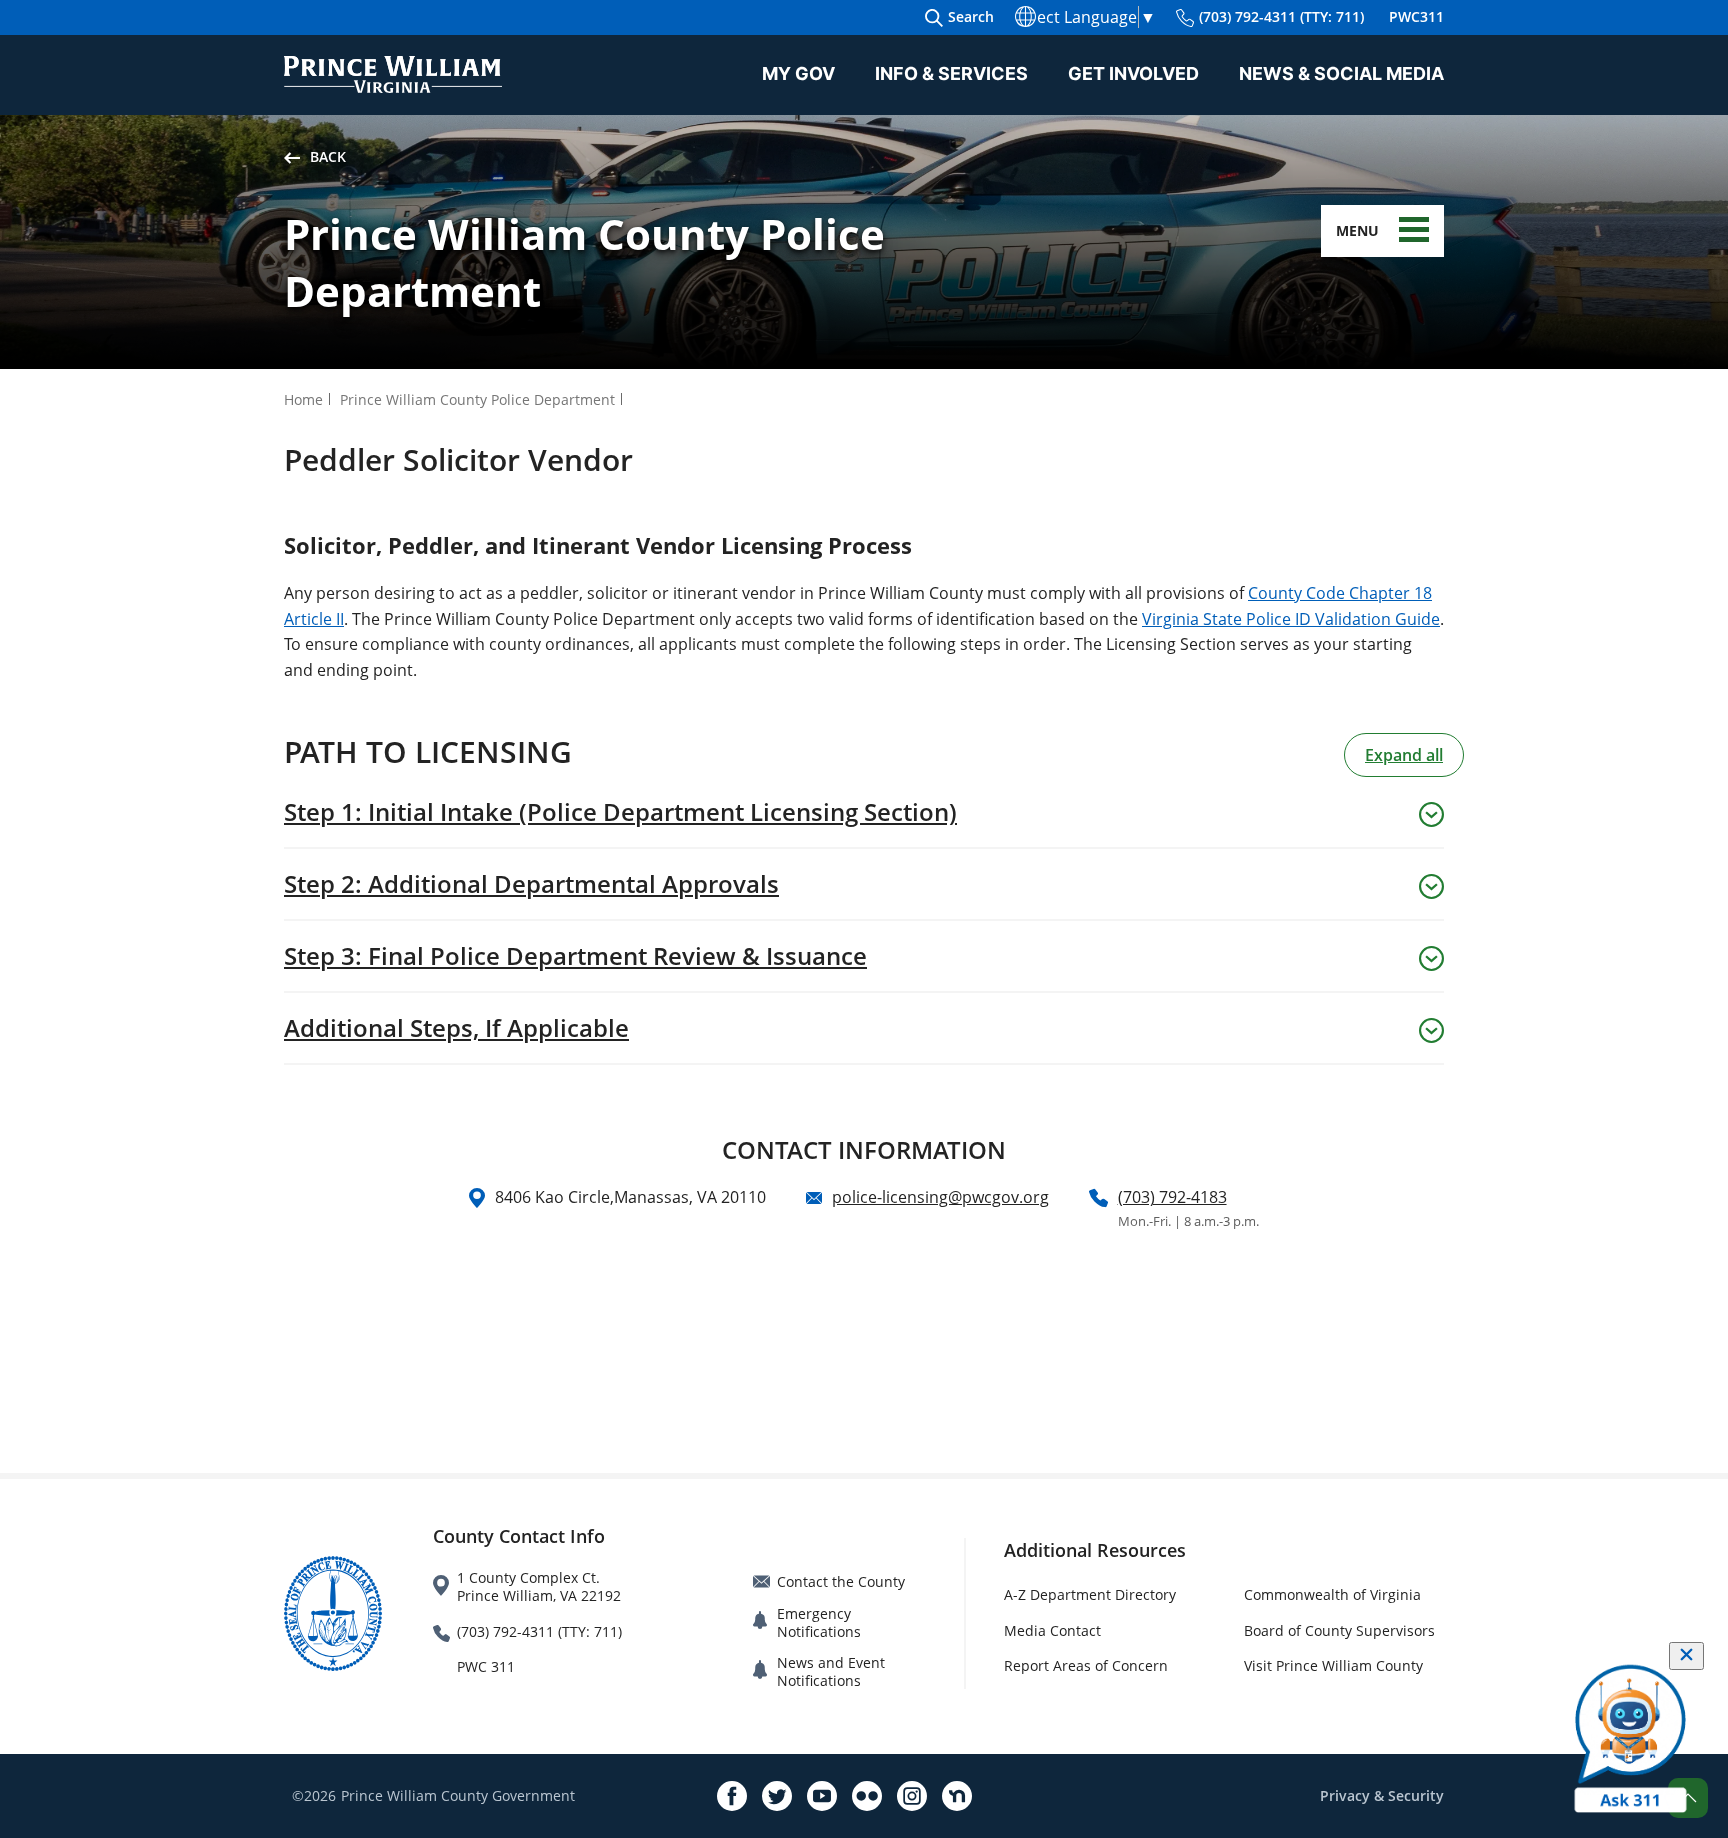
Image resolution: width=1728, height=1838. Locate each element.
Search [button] (971, 16)
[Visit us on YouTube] (822, 1796)
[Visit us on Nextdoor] (957, 1796)
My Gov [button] (798, 73)
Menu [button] (1357, 230)
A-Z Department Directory (1090, 1594)
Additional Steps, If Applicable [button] (456, 1028)
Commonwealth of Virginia (1332, 1594)
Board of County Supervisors (1339, 1630)
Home (303, 399)
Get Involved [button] (1133, 73)
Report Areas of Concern (1086, 1665)
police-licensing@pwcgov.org (940, 1197)
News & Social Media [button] (1341, 73)
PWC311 (1416, 16)
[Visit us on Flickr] (867, 1796)
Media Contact (1052, 1630)
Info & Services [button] (951, 73)
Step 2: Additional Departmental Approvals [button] (531, 884)
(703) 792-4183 (1172, 1197)
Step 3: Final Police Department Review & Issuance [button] (575, 956)
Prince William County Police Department (477, 399)
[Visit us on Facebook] (732, 1796)
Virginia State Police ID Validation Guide (1291, 619)
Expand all (1404, 755)
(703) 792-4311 (1281, 16)
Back (328, 156)
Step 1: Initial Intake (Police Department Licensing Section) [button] (620, 812)
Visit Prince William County (1333, 1665)
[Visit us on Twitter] (777, 1796)
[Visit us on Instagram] (912, 1796)
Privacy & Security (1382, 1795)
